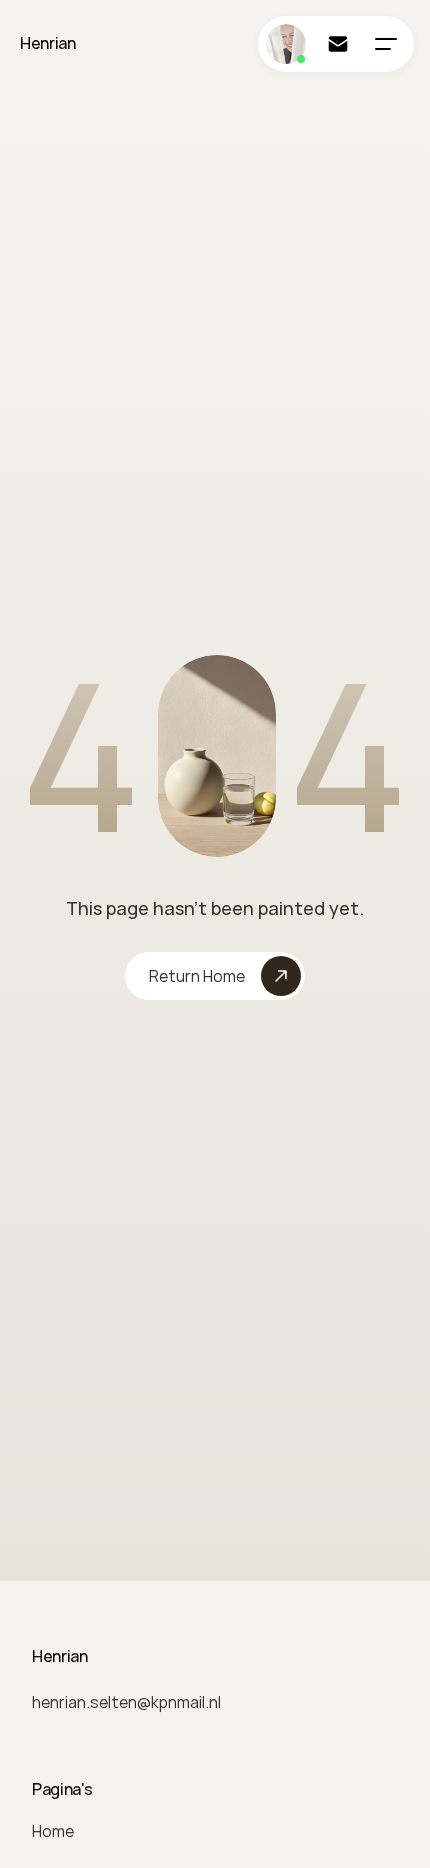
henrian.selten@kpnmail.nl (126, 1702)
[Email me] (338, 44)
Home (53, 1831)
